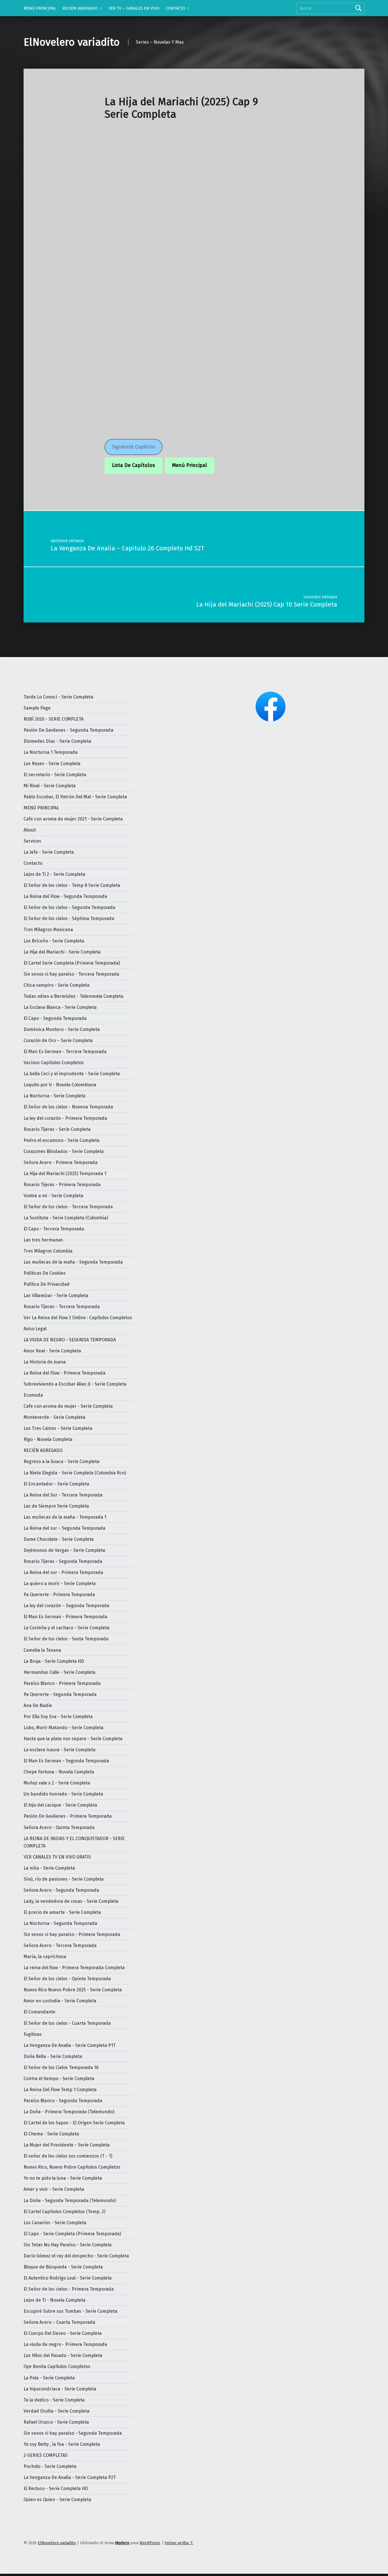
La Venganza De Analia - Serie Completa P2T (70, 2477)
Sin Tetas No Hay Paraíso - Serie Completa (68, 2245)
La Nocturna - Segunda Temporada (60, 1923)
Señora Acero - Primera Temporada (61, 1162)
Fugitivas (33, 2034)
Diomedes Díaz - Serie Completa (57, 741)
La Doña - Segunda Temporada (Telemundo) (70, 2201)
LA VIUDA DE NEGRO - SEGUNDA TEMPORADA (70, 1340)
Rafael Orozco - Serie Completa (56, 2422)
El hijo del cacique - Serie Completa (60, 1805)
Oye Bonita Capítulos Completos (57, 2366)
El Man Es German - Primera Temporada (65, 1617)
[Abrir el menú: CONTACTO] (188, 8)
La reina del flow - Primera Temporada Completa (74, 1968)
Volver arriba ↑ (179, 2543)
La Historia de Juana (45, 1362)
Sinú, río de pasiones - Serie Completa (64, 1879)
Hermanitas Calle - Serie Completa (60, 1672)
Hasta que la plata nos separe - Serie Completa (73, 1739)
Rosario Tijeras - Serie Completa (57, 1129)
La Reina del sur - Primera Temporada (63, 1572)
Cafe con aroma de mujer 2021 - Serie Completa (73, 819)
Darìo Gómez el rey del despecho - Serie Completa (76, 2256)
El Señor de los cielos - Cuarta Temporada (67, 2023)
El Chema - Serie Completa (51, 2134)
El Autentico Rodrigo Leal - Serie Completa (68, 2278)
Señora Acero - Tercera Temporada (60, 1945)
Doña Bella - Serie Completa (53, 2056)
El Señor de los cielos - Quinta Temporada (67, 1979)
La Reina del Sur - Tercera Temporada (63, 1495)
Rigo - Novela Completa (48, 1439)
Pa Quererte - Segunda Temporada (60, 1694)
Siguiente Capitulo (133, 447)
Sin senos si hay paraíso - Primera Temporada (72, 1934)
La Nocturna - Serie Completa (55, 1096)
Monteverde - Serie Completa (54, 1417)
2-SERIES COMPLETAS (46, 2455)
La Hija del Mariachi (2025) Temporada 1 (65, 1174)
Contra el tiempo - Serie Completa (59, 2079)
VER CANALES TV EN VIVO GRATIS (57, 1857)
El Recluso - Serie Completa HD (56, 2488)
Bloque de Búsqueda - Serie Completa (63, 2267)
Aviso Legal (35, 1329)
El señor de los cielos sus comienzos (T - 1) (68, 2156)
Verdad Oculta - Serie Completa (57, 2411)
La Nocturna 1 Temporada (51, 752)
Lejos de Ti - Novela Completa (55, 2300)
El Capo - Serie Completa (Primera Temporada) (72, 2234)
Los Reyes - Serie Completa (52, 764)
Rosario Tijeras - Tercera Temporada (62, 1307)
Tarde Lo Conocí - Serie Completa (58, 697)
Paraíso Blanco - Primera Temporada (62, 1683)
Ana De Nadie (38, 1705)
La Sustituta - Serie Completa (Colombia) (66, 1218)
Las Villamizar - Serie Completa (56, 1296)
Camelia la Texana (42, 1650)
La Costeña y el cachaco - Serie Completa (66, 1628)
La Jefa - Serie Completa (49, 852)
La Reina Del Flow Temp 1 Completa (60, 2090)
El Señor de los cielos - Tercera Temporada (68, 1207)
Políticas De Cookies (45, 1273)
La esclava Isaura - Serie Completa (60, 1750)
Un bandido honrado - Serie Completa (63, 1794)
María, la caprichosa (45, 1957)
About (30, 830)
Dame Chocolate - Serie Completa (59, 1539)
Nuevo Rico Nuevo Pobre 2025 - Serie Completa (73, 1990)
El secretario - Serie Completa (55, 775)
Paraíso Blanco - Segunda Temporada (63, 2101)
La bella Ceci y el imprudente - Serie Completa (72, 1074)
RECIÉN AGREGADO (43, 1450)
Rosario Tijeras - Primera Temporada (62, 1185)
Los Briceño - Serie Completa (54, 941)
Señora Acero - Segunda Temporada (61, 1890)
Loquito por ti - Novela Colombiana (60, 1085)
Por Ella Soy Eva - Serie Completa (58, 1717)
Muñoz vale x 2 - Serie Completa (57, 1783)
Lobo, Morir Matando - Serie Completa (63, 1728)
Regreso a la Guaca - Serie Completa (61, 1461)
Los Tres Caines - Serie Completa (58, 1428)
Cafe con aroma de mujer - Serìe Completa (68, 1406)
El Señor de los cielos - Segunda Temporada (69, 907)
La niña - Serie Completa (49, 1868)
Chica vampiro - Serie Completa (57, 985)
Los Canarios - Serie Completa (55, 2223)
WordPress (150, 2543)
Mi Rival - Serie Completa (50, 786)
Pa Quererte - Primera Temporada (59, 1595)
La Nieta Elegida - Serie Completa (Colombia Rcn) (75, 1473)
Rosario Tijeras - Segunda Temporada (63, 1561)
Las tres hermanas (43, 1240)
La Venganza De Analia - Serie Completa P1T (70, 2045)
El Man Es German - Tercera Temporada (65, 1052)
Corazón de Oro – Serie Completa (58, 1040)
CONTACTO (175, 8)
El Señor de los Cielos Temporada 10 (61, 2067)
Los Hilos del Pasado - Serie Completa (63, 2355)
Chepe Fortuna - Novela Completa (59, 1772)
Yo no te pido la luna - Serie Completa (63, 2178)
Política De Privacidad (47, 1284)
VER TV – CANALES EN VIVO (134, 8)
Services (32, 841)
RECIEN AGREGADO (80, 8)
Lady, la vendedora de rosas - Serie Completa (71, 1901)
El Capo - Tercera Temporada (54, 1229)
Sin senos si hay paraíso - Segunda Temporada (73, 2433)
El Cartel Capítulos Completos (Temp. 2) (64, 2212)
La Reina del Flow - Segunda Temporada (65, 896)
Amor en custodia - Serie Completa (60, 2001)
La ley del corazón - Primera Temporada (65, 1118)
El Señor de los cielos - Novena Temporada (68, 1107)
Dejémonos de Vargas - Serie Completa (64, 1550)
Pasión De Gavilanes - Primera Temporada (68, 1816)
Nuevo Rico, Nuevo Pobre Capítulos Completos (72, 2167)
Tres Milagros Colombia (48, 1251)
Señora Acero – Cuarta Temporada (59, 2322)
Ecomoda (33, 1395)
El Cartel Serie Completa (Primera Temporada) (72, 963)
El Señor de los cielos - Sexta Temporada (66, 1639)
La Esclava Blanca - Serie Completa (60, 1007)
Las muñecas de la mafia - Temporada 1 (65, 1517)
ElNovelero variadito (72, 42)
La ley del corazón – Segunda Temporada (66, 1606)
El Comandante (39, 2012)
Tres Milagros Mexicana (48, 930)
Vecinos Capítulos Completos (54, 1063)
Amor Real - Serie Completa (52, 1351)
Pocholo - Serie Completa (50, 2466)
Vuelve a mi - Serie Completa (53, 1196)
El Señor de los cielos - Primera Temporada (69, 2289)
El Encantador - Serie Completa (56, 1484)
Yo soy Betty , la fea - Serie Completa (62, 2444)
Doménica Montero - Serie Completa (62, 1029)
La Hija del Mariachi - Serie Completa (62, 952)
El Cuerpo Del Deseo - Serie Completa (63, 2333)
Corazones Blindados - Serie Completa (64, 1151)
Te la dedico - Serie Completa (54, 2400)
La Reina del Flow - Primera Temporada (64, 1373)
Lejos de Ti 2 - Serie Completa (54, 874)
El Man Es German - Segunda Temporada (66, 1761)
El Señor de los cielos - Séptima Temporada (69, 918)
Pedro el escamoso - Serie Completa (61, 1140)
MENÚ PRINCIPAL (40, 8)
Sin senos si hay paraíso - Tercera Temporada (71, 974)
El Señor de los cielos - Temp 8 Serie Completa (72, 885)
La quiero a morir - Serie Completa (60, 1583)
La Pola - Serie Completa (49, 2378)
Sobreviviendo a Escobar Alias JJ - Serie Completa (75, 1384)
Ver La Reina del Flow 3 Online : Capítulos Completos (78, 1318)
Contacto (33, 863)
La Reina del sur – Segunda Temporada (64, 1528)
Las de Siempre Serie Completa (56, 1506)
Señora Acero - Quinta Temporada (59, 1827)
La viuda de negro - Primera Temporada (65, 2344)
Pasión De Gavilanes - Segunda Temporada (68, 730)
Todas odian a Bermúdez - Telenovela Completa (73, 996)
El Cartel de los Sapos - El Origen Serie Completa (74, 2123)
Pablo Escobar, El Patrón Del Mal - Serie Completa (75, 797)
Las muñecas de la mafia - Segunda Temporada (73, 1262)
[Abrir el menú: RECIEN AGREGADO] (101, 8)
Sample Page (37, 708)
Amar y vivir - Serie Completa (54, 2189)
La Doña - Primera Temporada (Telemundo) (69, 2112)
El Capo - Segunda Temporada (55, 1018)
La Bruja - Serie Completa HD (54, 1661)
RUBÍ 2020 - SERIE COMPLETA (54, 719)
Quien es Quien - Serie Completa (57, 2500)
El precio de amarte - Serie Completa (62, 1912)
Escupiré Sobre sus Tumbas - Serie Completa (70, 2311)
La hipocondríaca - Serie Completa (60, 2389)
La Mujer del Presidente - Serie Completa (67, 2145)
